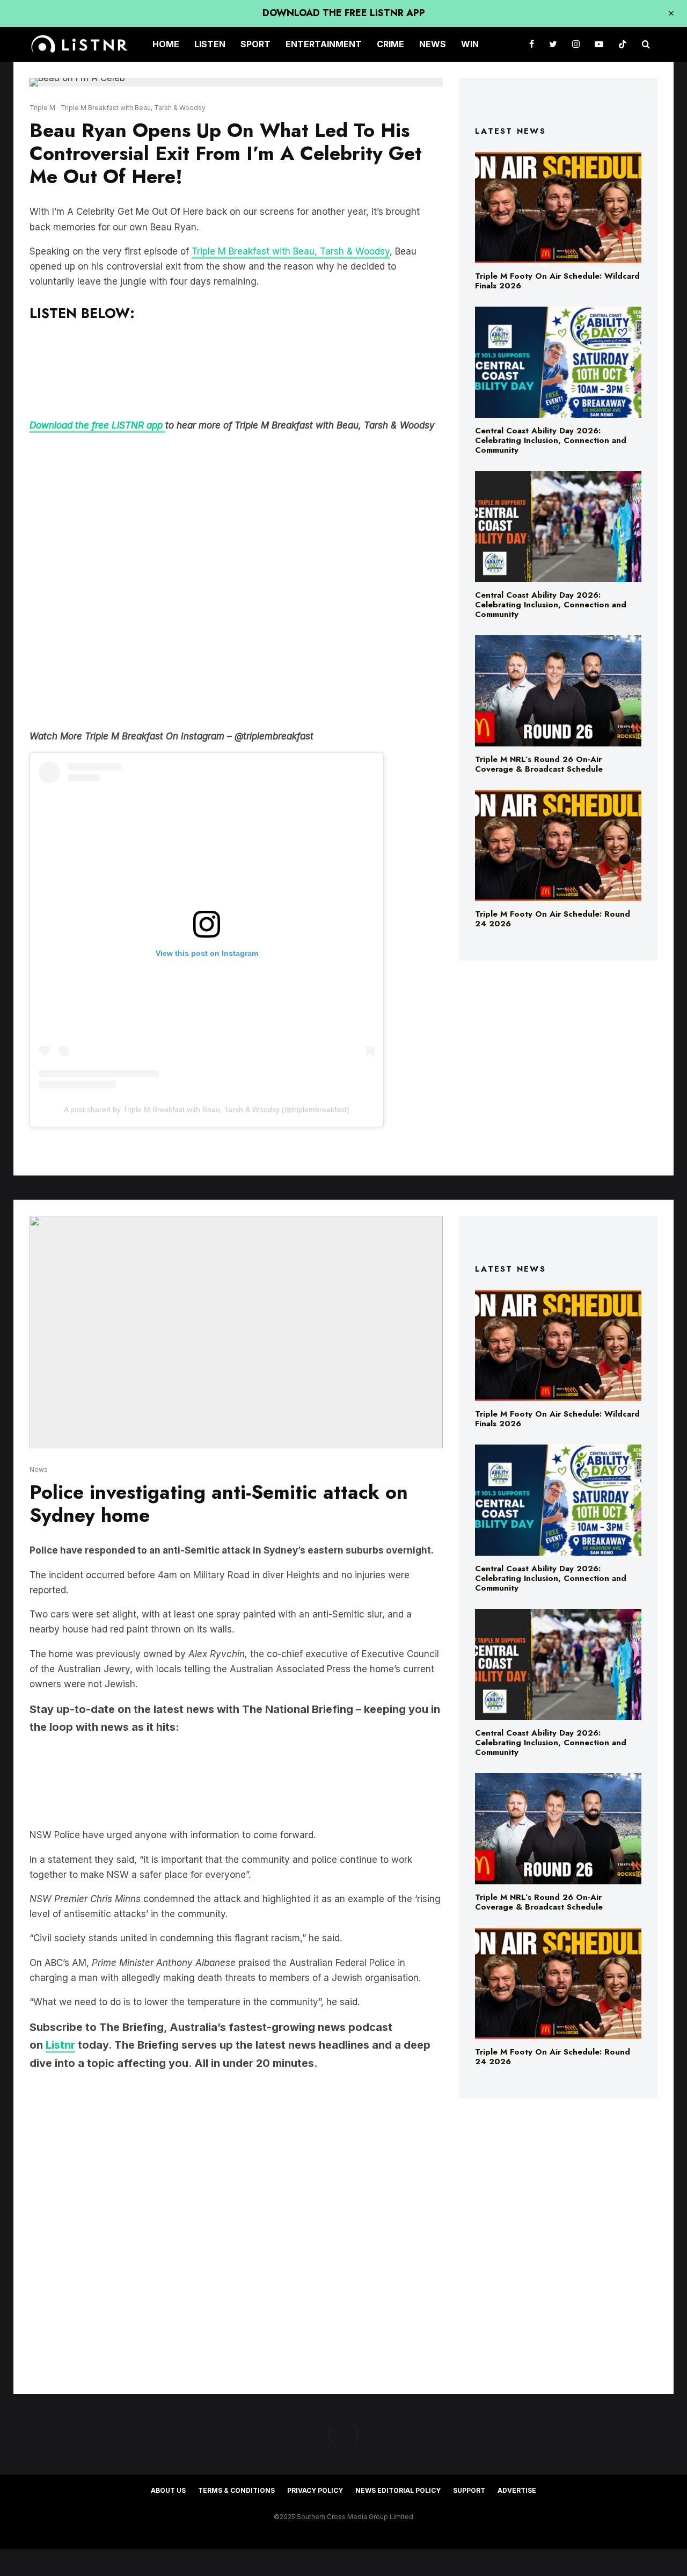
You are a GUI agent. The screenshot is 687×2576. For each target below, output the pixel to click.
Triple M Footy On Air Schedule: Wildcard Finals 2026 (557, 281)
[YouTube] (599, 44)
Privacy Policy (315, 2490)
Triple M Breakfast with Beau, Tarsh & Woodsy (133, 108)
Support (469, 2490)
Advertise (517, 2490)
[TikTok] (623, 44)
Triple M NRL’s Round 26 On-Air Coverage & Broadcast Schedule (539, 764)
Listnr (60, 2045)
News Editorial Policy (398, 2490)
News (433, 44)
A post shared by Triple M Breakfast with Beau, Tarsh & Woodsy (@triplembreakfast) (207, 1109)
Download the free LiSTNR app (97, 425)
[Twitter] (553, 44)
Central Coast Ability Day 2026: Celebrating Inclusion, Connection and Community (551, 440)
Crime (390, 44)
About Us (168, 2490)
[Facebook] (532, 44)
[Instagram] (576, 44)
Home (166, 44)
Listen (210, 44)
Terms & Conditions (236, 2490)
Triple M (42, 108)
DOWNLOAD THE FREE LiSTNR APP (344, 13)
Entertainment (324, 44)
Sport (255, 44)
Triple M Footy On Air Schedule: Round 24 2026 (553, 919)
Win (470, 44)
